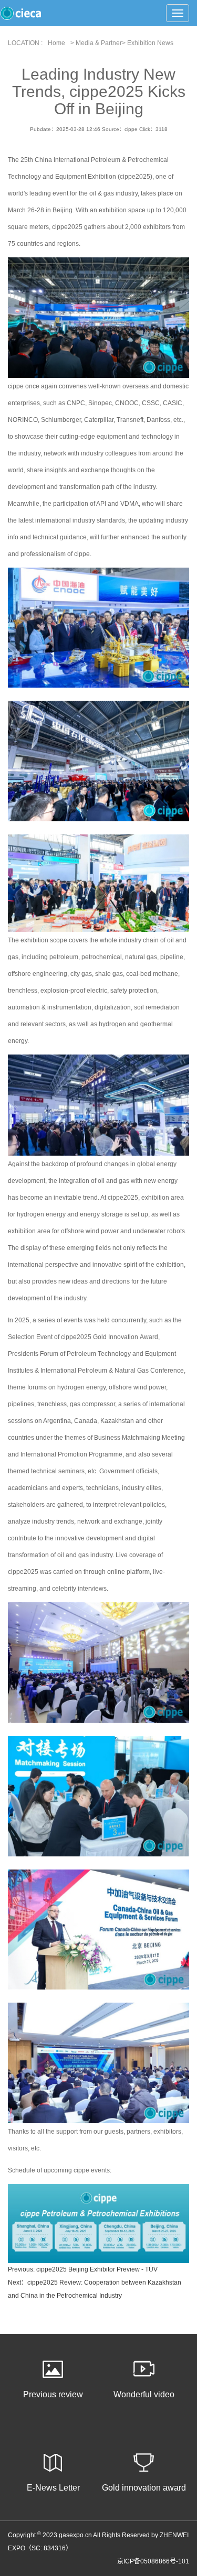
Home (56, 43)
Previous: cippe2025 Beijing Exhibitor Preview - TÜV (83, 2269)
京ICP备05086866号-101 (153, 2561)
